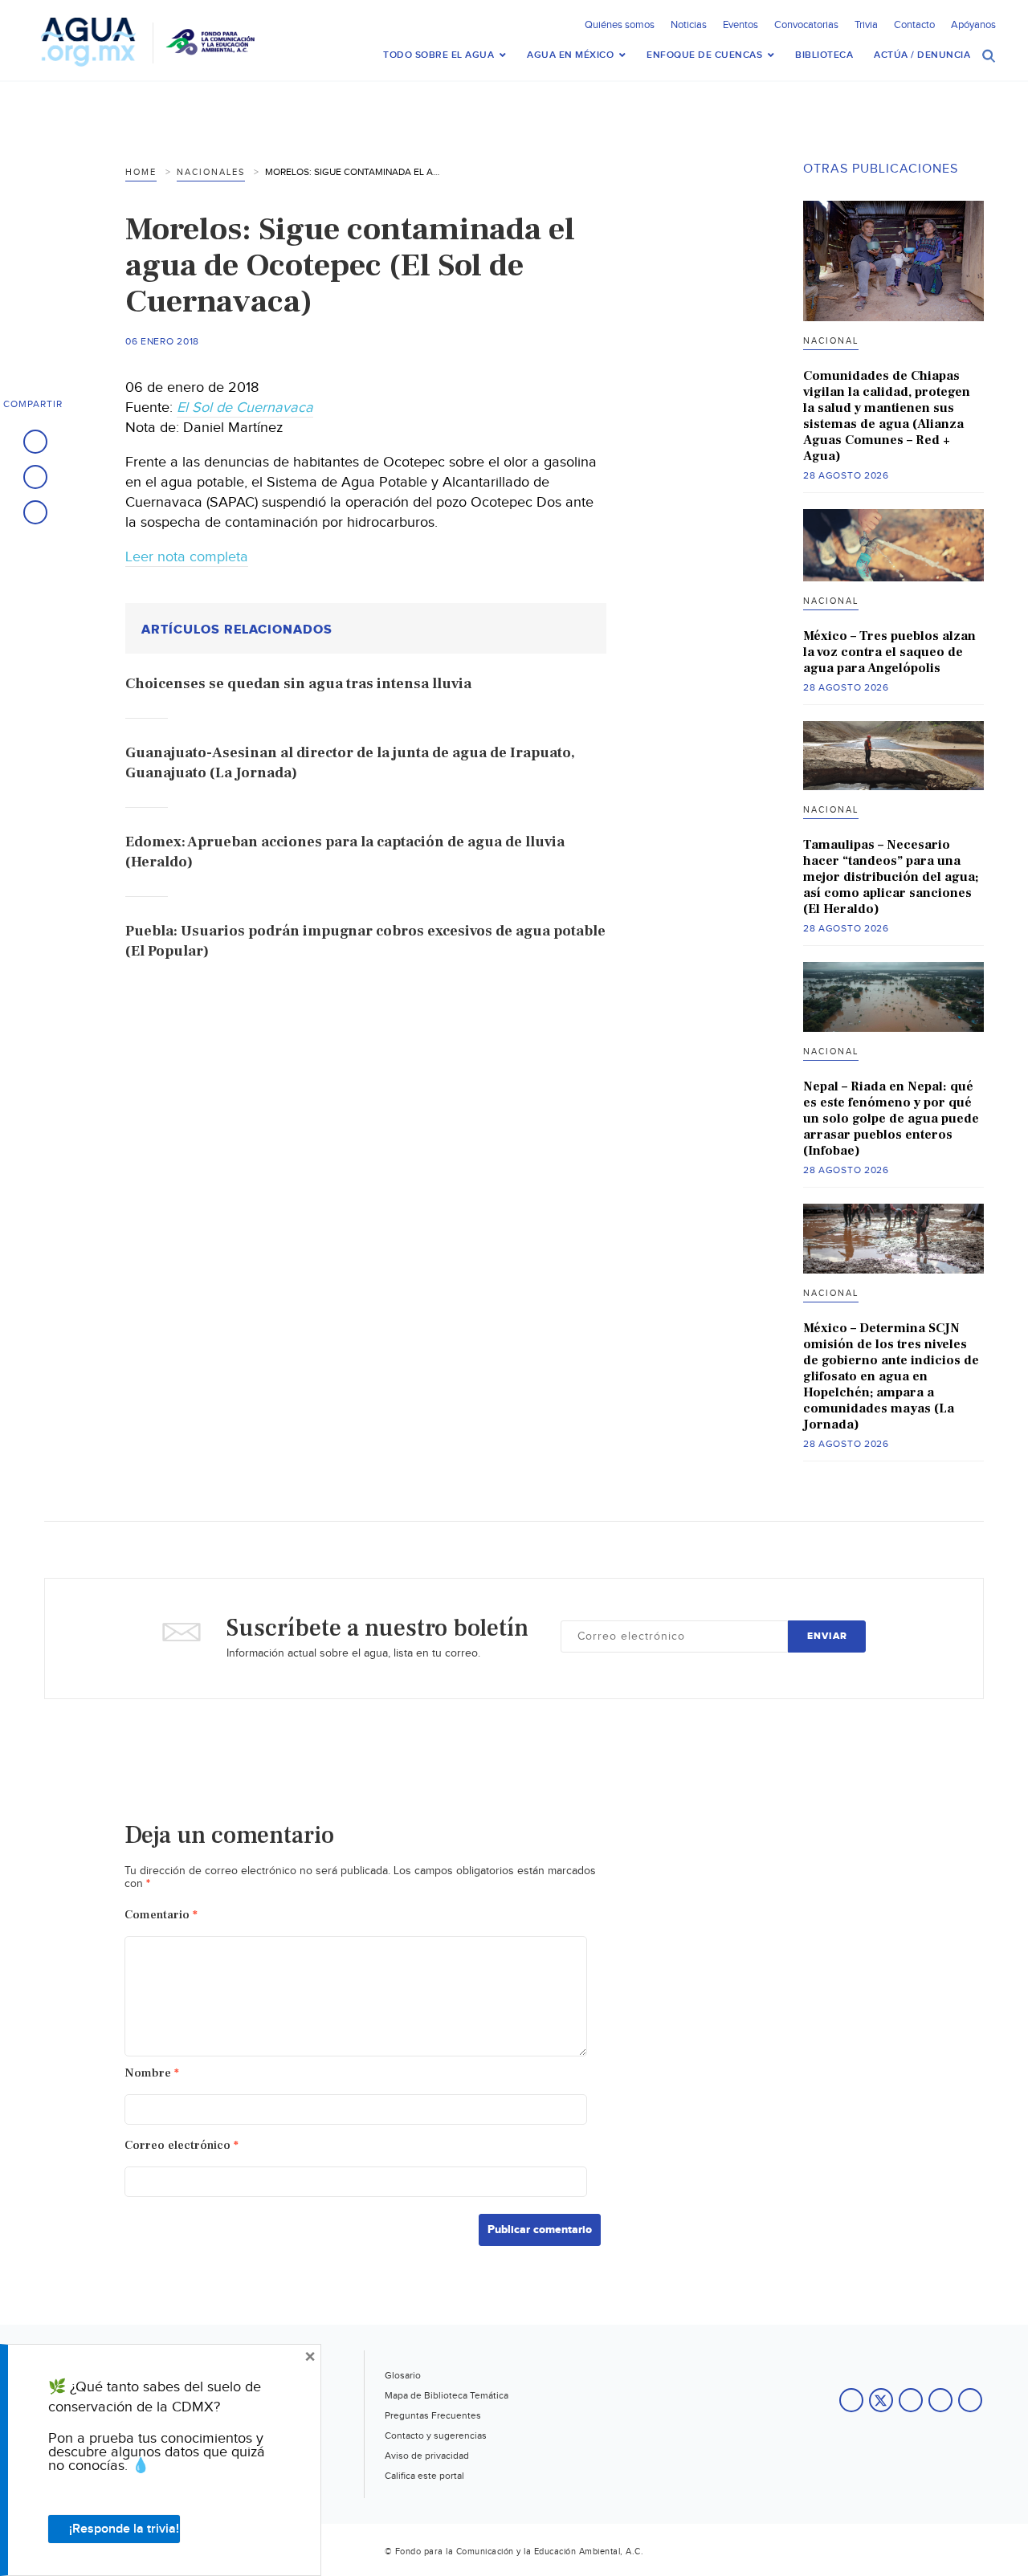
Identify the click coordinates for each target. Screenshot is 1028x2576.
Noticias (689, 25)
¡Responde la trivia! (124, 2529)
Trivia (866, 25)
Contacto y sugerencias (436, 2435)
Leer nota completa (187, 557)
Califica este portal (424, 2476)
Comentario (161, 1915)
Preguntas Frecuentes (433, 2415)
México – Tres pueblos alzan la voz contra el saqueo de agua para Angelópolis (889, 652)
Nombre (152, 2073)
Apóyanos (973, 25)
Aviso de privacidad (427, 2456)
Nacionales (211, 172)
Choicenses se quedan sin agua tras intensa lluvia (298, 684)
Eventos (740, 25)
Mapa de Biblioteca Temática (447, 2395)
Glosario (403, 2375)
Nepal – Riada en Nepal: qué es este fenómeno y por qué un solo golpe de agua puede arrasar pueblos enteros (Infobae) (891, 1119)
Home (141, 172)
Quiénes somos (620, 25)
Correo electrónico (182, 2145)
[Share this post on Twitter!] (35, 477)
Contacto (914, 25)
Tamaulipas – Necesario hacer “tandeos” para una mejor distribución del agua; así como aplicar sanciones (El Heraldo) (891, 877)
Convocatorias (806, 25)
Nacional (831, 341)
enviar (827, 1636)
